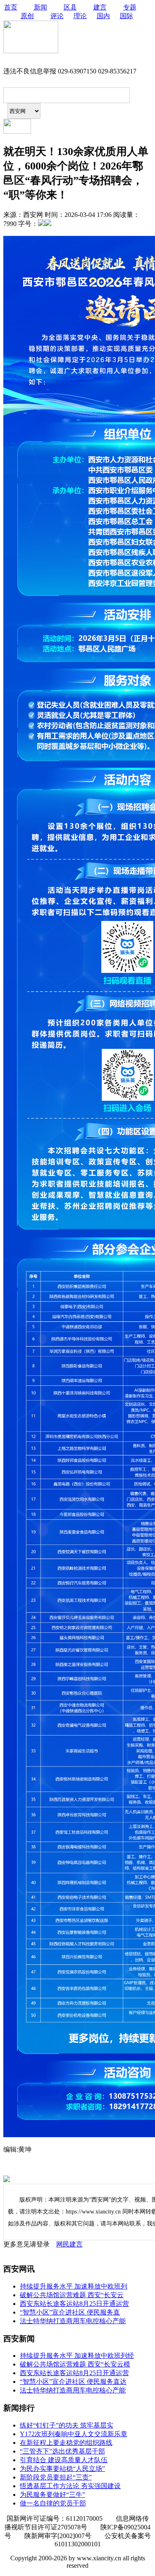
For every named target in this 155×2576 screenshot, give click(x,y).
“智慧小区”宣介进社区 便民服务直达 (73, 2382)
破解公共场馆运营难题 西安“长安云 (72, 2295)
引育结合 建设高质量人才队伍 (64, 2460)
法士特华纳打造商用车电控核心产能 (73, 2321)
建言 (100, 7)
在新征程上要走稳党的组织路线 (66, 2443)
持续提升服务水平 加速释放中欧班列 (74, 2286)
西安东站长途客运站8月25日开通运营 (74, 2304)
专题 (130, 7)
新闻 (41, 7)
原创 (27, 16)
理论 (80, 16)
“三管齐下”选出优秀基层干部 (62, 2451)
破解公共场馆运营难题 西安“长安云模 (75, 2364)
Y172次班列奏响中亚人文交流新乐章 (74, 2434)
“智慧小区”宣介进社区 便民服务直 (70, 2312)
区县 (70, 7)
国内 (103, 16)
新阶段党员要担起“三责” (56, 2477)
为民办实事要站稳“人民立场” (62, 2469)
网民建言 (69, 2244)
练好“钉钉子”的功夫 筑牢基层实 (67, 2425)
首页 (11, 7)
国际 (126, 16)
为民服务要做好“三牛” (52, 2495)
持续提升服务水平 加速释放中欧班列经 (77, 2356)
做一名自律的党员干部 (53, 2503)
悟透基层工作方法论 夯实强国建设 (70, 2486)
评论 (57, 16)
